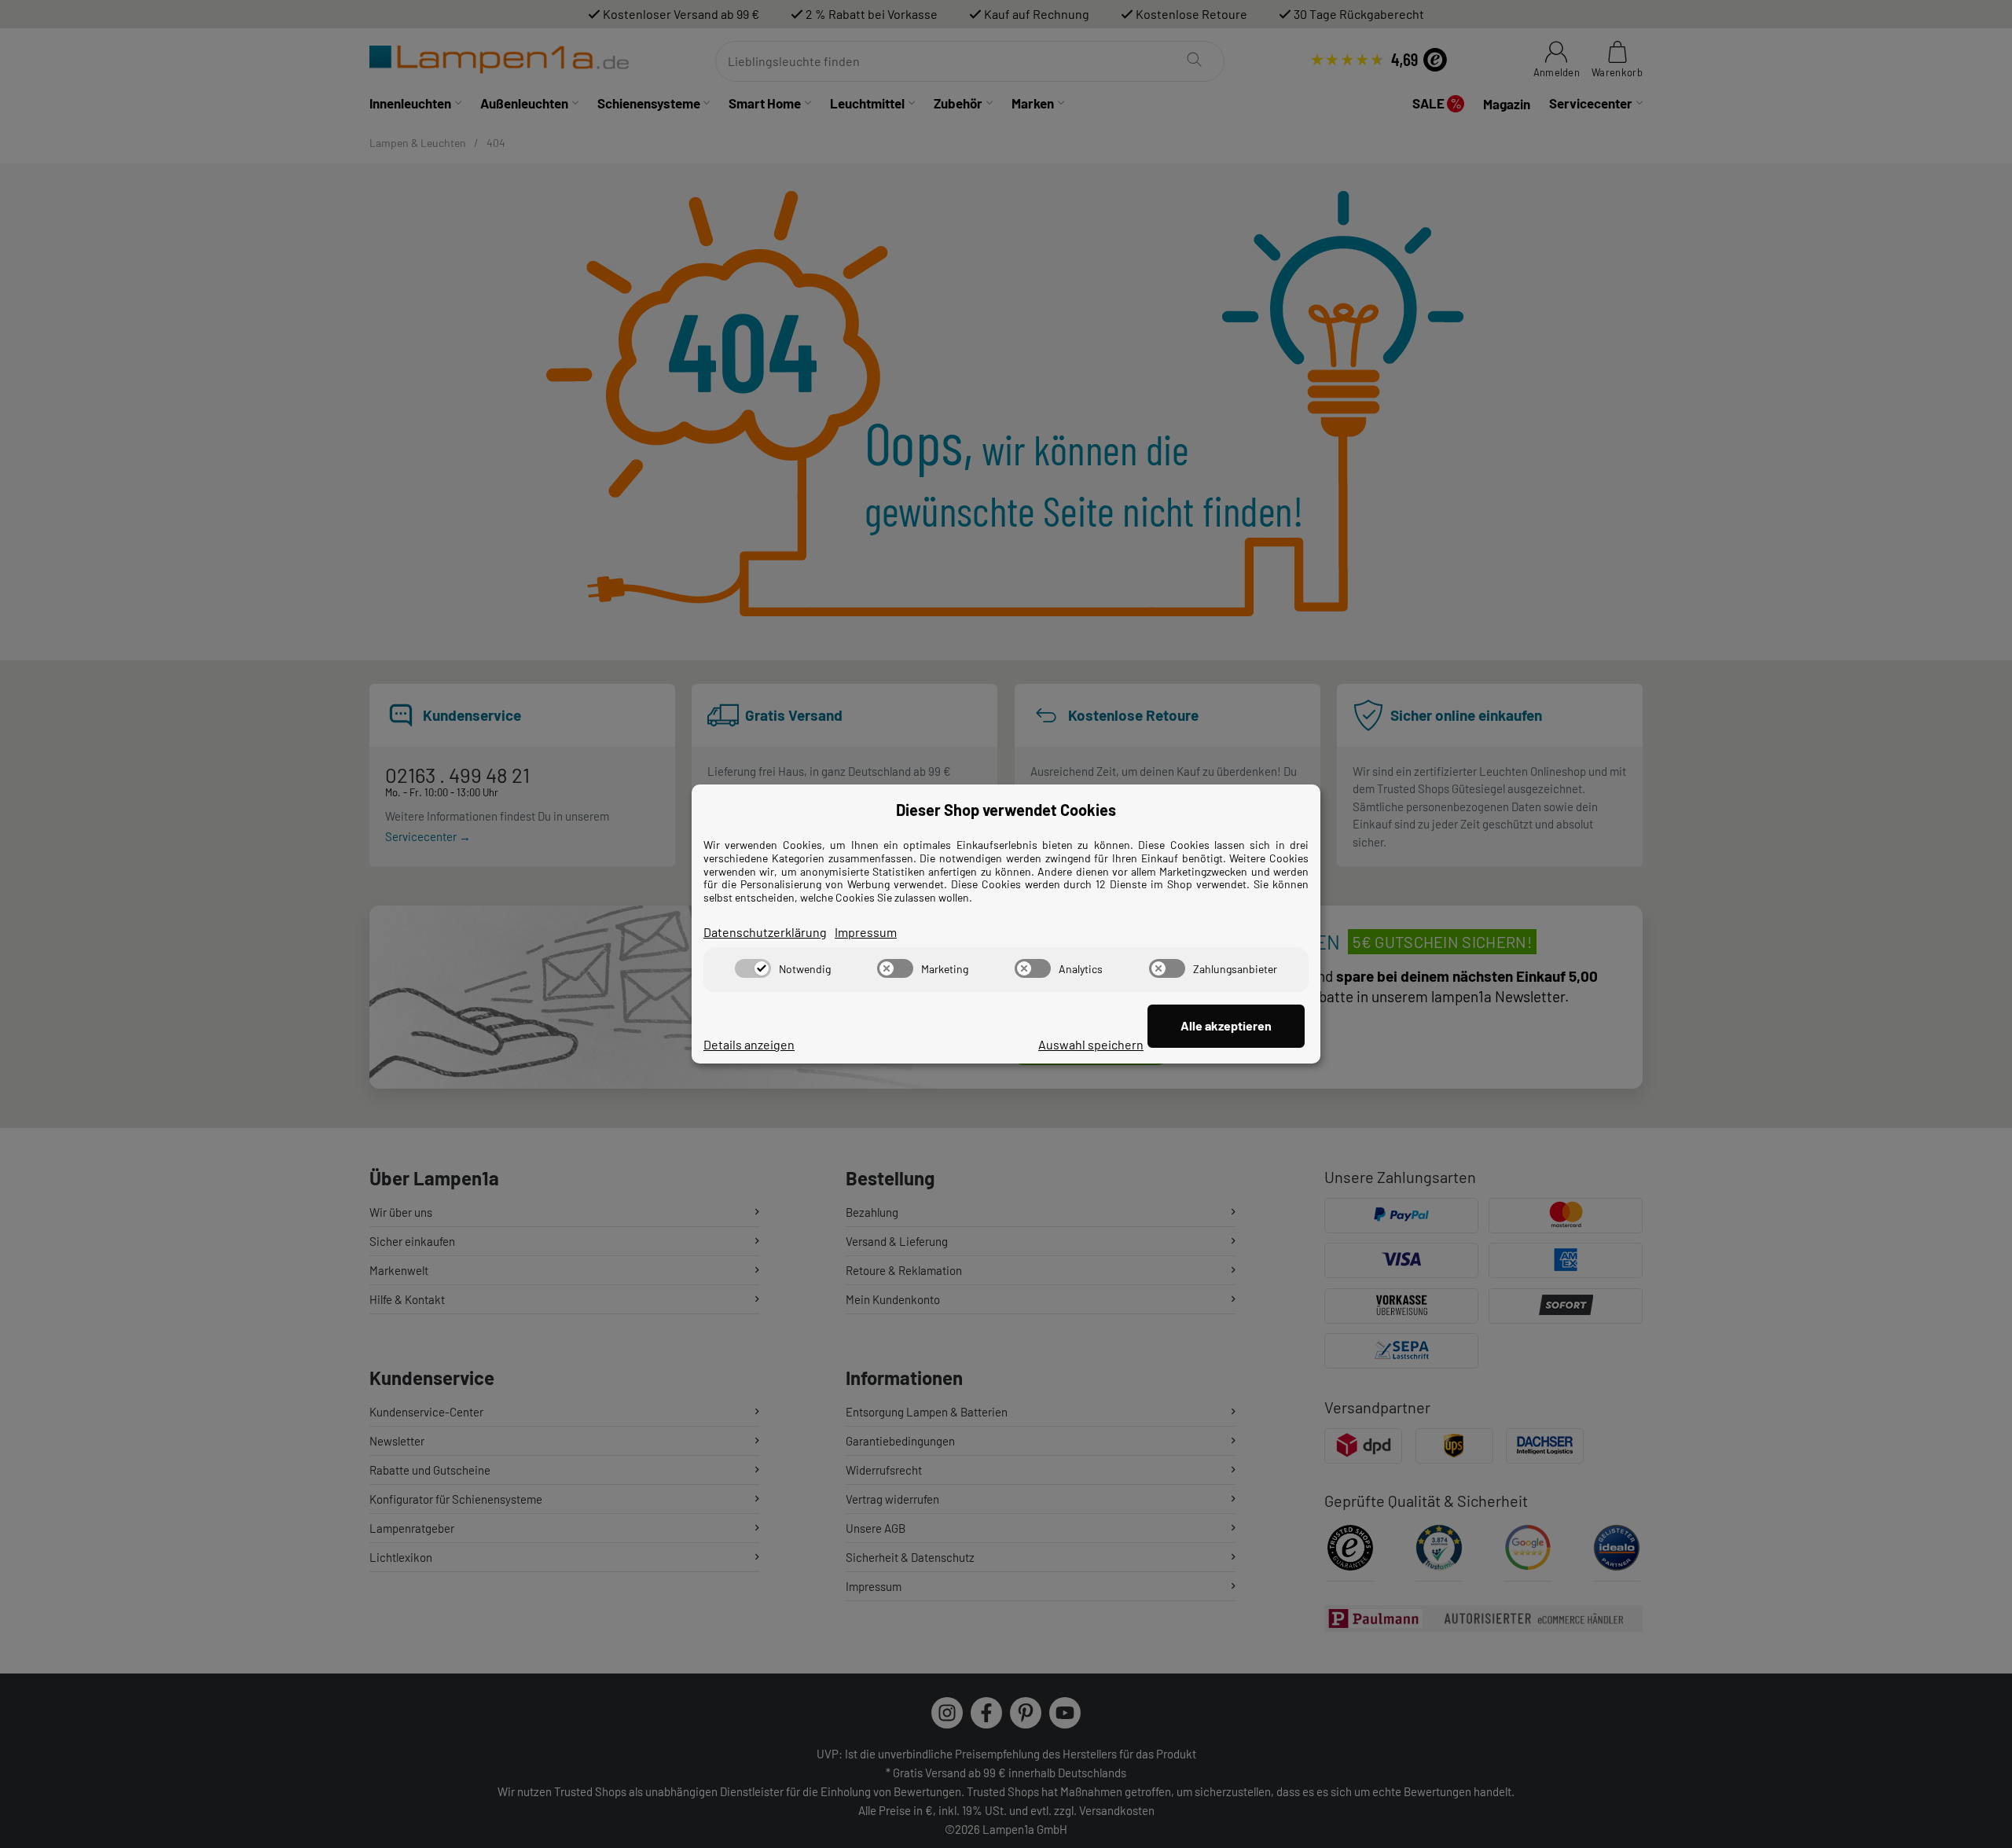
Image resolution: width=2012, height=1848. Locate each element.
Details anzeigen (749, 1044)
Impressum (866, 932)
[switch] (753, 968)
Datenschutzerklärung (765, 932)
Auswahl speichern (1091, 1044)
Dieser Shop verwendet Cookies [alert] (1006, 810)
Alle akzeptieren (1226, 1025)
